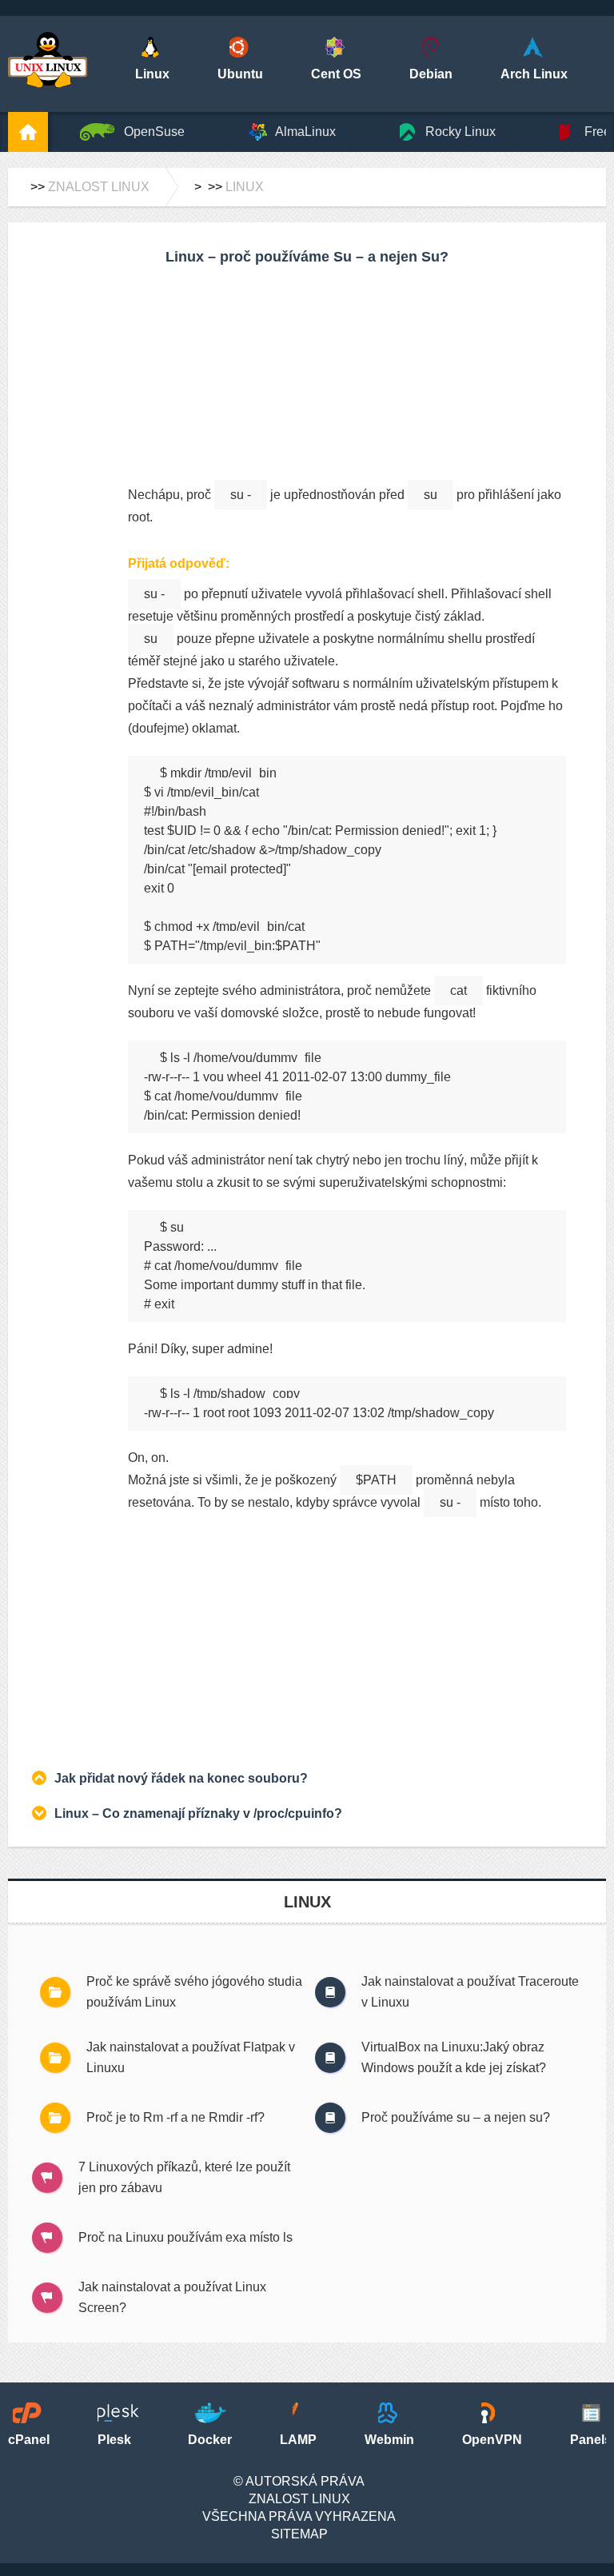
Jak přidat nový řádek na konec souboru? (181, 1778)
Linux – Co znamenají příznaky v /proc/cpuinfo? (198, 1813)
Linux (245, 187)
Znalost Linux (99, 187)
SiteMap (299, 2534)
